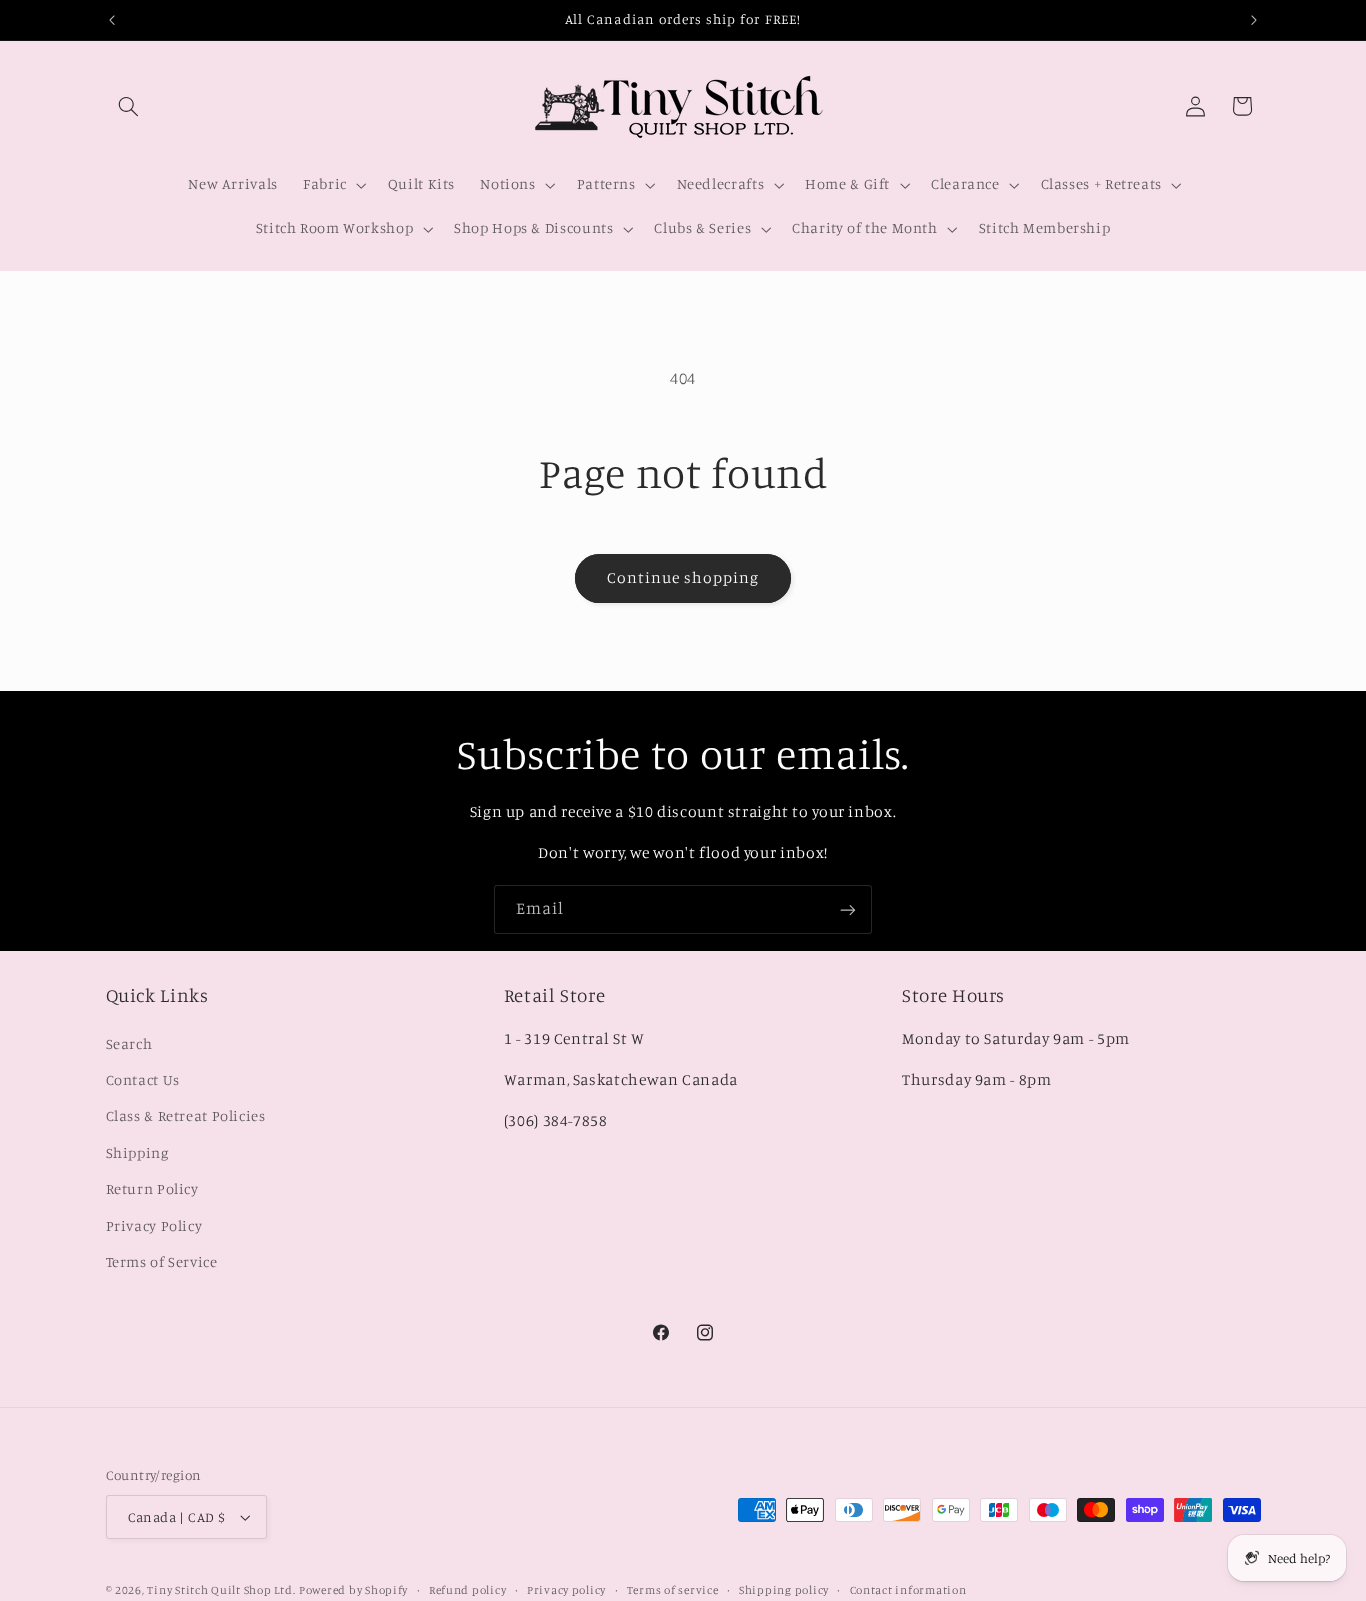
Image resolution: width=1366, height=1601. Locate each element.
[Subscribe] (848, 909)
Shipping (137, 1151)
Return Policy (152, 1188)
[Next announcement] (1254, 20)
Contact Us (143, 1079)
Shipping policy (784, 1590)
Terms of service (673, 1590)
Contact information (908, 1590)
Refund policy (468, 1590)
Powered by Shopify (353, 1590)
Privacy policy (566, 1590)
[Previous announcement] (112, 20)
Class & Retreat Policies (186, 1115)
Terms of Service (162, 1261)
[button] (129, 106)
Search (129, 1042)
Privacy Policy (154, 1224)
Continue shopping (683, 577)
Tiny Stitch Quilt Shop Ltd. (221, 1590)
